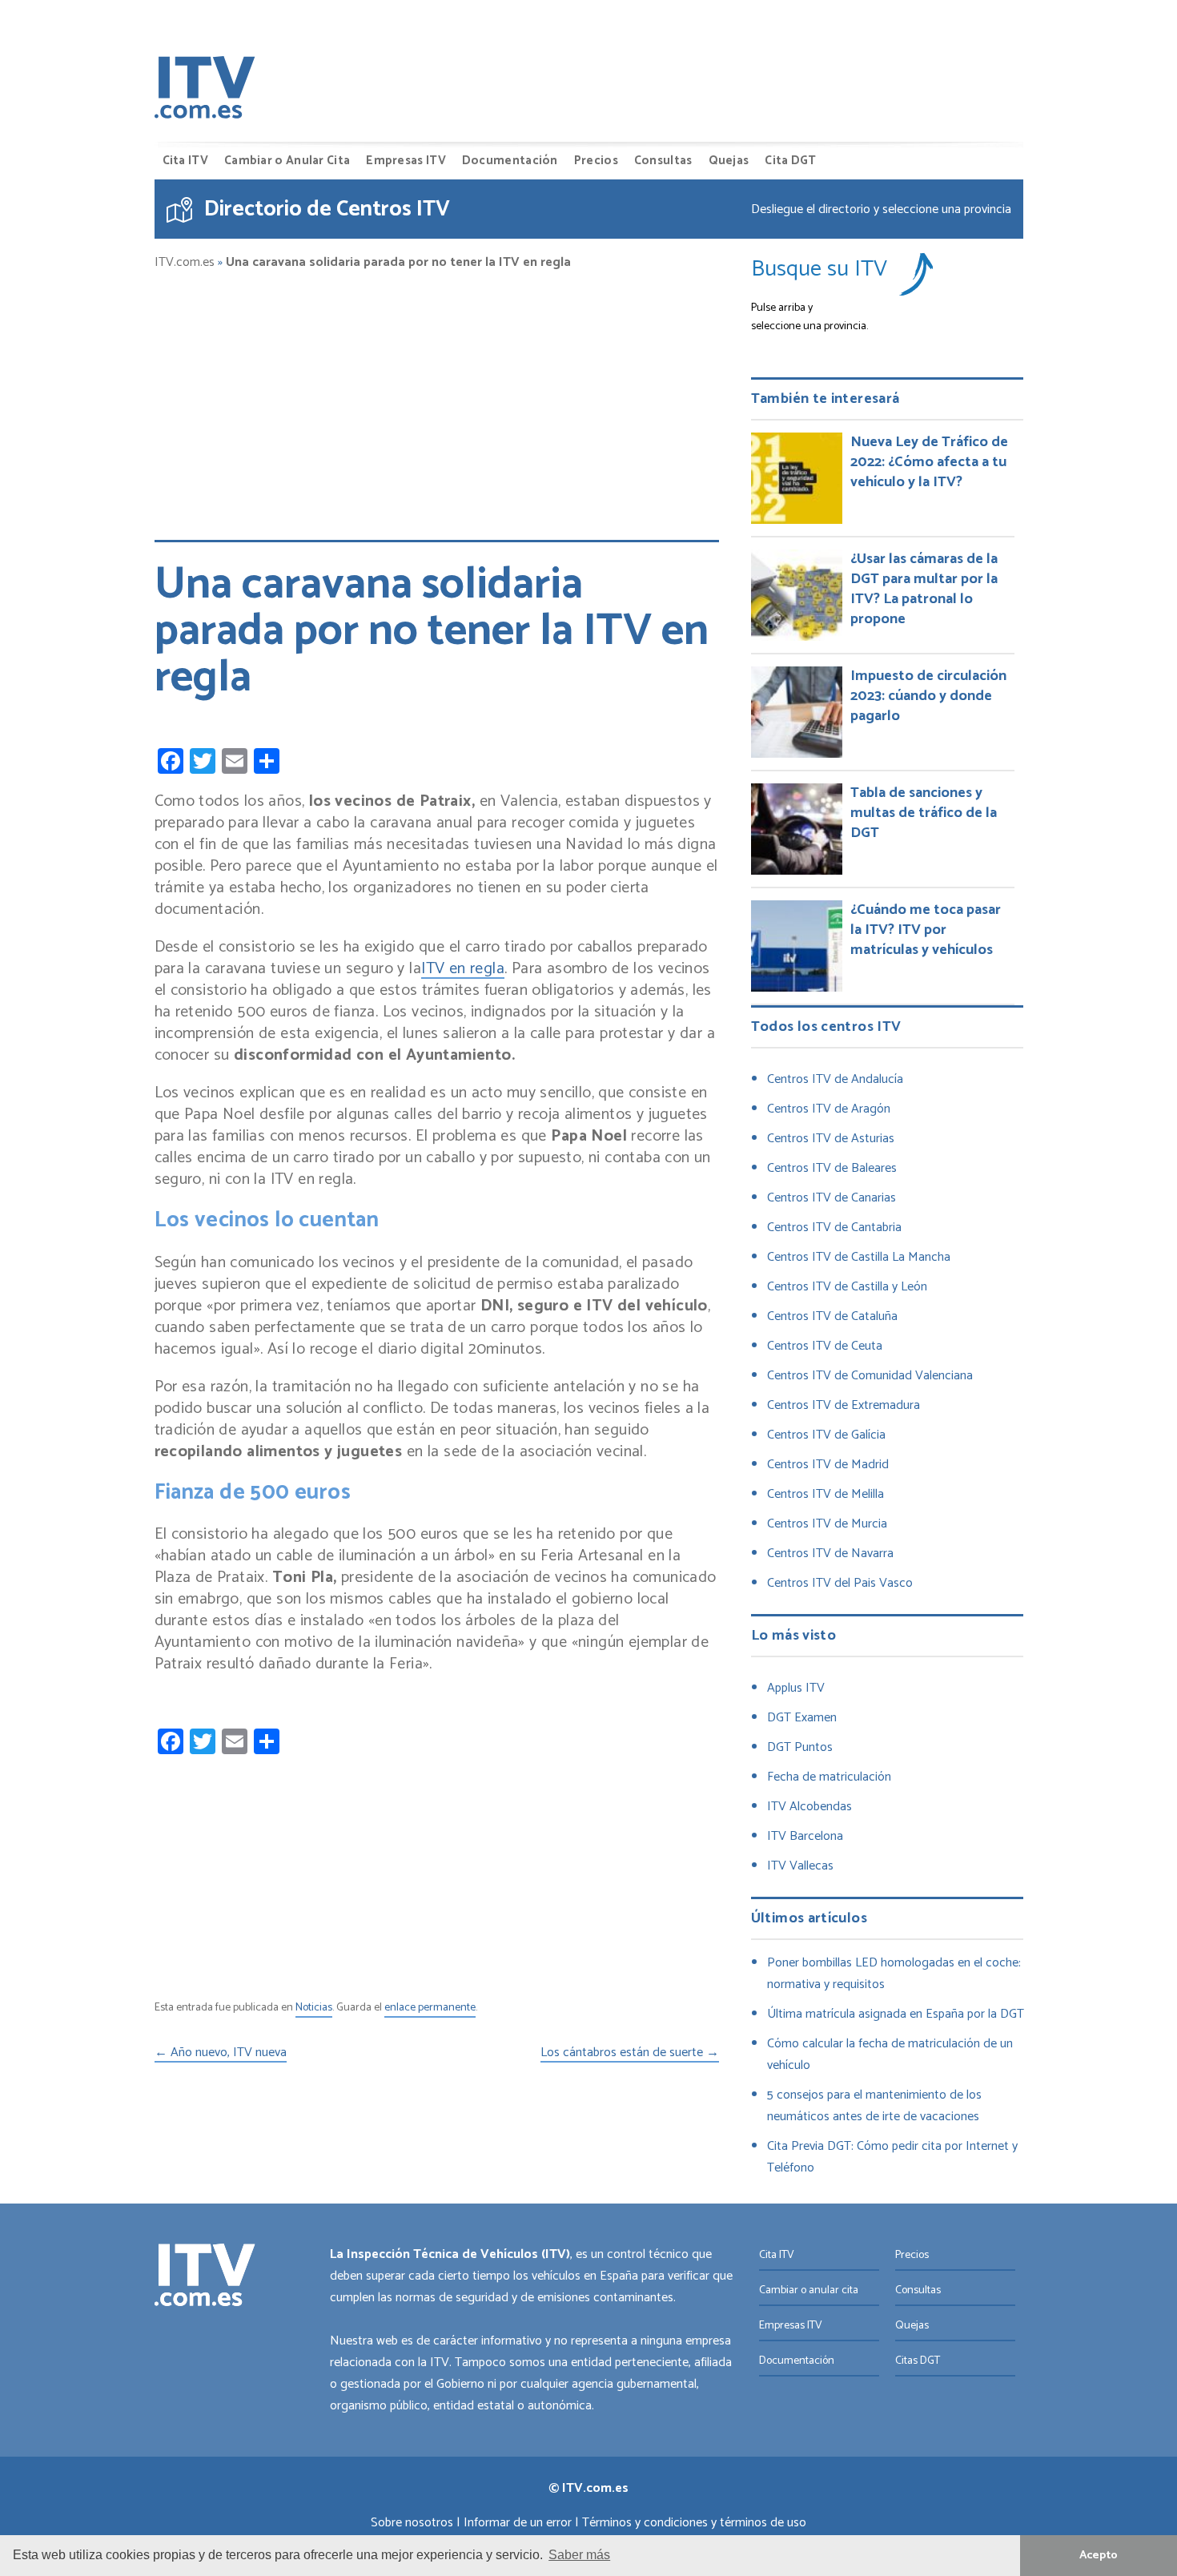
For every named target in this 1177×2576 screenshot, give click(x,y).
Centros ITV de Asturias (831, 1139)
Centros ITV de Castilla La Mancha (859, 1257)
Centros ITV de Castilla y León (847, 1287)
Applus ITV (796, 1688)
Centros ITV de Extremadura (844, 1405)
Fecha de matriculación (829, 1777)
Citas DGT (918, 2361)
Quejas (729, 161)
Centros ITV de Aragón (829, 1109)
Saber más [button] (579, 2555)
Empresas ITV (406, 161)
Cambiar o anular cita (809, 2290)
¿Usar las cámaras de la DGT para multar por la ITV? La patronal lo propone (924, 589)
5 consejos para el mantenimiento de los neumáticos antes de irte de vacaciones (874, 2106)
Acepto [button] (1099, 2555)
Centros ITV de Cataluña (832, 1316)
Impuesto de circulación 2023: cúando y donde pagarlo (928, 696)
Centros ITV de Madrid (828, 1465)
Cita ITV (185, 161)
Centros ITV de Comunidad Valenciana (870, 1376)
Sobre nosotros (412, 2523)
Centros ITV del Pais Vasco (840, 1583)
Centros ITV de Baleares (832, 1168)
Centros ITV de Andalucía (835, 1079)
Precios (596, 161)
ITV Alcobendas (809, 1807)
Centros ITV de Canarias (832, 1198)
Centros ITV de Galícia (826, 1435)
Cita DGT (790, 161)
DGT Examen (802, 1718)
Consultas (663, 161)
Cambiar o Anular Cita (287, 161)
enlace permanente (430, 2008)
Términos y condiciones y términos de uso (694, 2523)
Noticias (314, 2008)
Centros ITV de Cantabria (834, 1228)
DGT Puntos (800, 1747)
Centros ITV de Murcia (827, 1524)
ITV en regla (463, 970)
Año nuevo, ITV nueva (221, 2054)
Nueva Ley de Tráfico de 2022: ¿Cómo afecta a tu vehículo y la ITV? (929, 462)
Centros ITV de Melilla (826, 1494)
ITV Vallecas (800, 1866)
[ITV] (205, 91)
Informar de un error (518, 2523)
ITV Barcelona (805, 1836)
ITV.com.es (185, 263)
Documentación (510, 161)
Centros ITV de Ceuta (825, 1346)
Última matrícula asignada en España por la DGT (896, 2014)
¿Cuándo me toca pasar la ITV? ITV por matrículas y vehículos (926, 930)
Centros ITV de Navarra (830, 1554)
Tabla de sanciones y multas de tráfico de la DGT (924, 813)
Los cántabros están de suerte (630, 2054)
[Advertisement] (437, 398)
